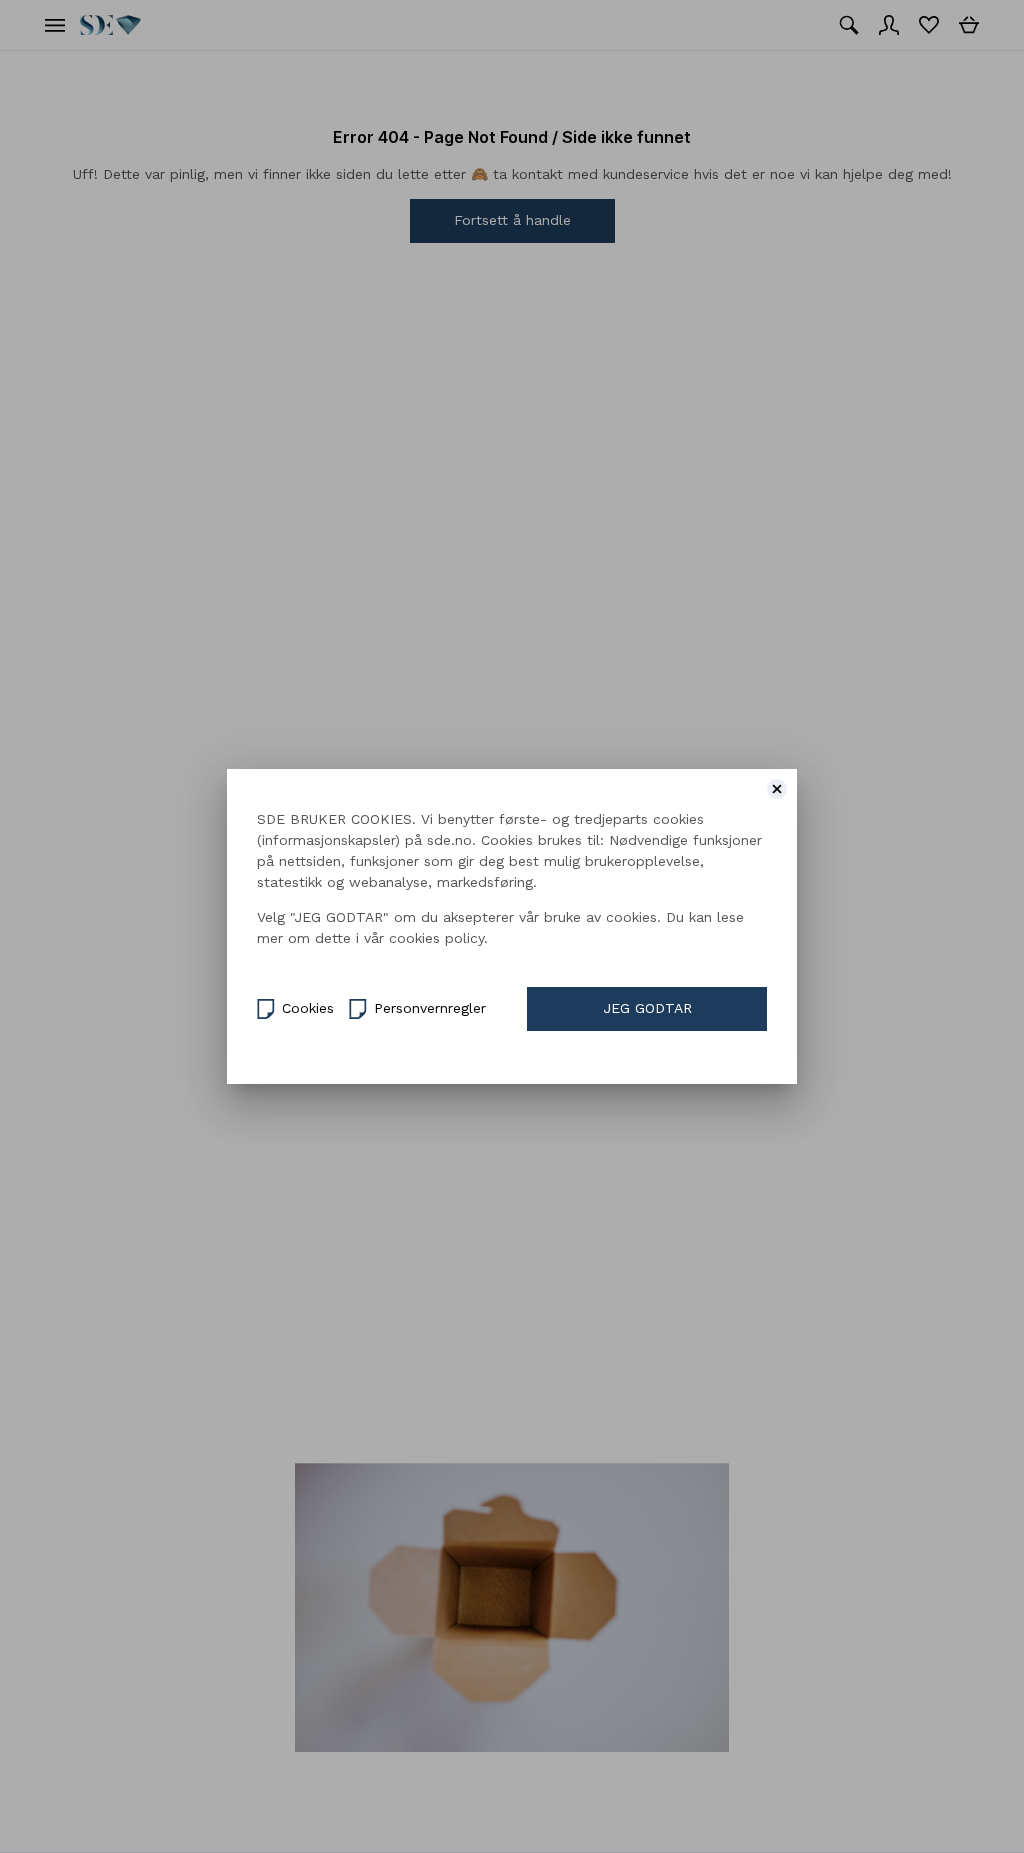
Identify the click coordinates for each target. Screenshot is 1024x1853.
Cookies (308, 1008)
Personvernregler (430, 1008)
